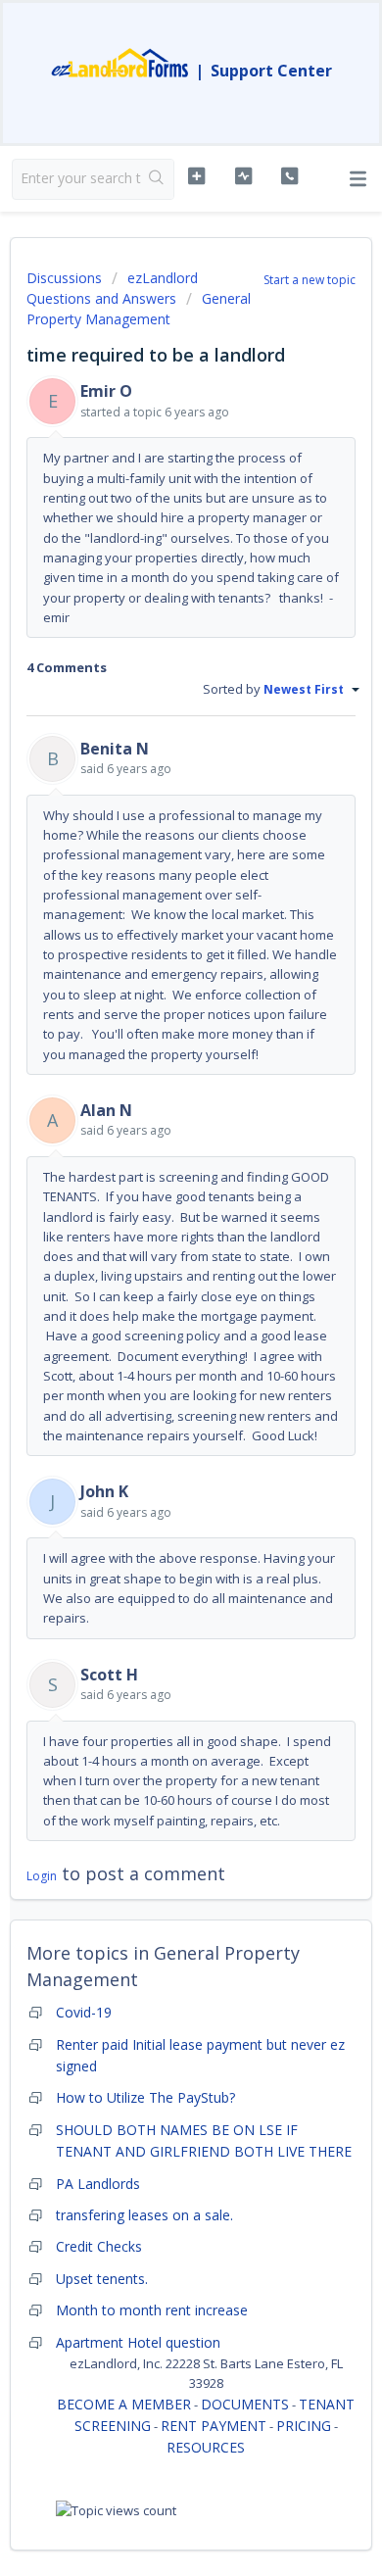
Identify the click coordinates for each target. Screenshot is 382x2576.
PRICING (304, 2426)
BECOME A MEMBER (124, 2404)
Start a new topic (310, 280)
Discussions (64, 278)
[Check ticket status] (243, 176)
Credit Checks (99, 2246)
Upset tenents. (102, 2279)
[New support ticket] (196, 176)
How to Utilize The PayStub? (145, 2097)
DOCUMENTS (245, 2404)
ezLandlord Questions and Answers (112, 288)
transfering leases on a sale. (144, 2215)
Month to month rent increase (152, 2310)
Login (42, 1876)
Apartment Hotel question (138, 2342)
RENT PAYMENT (214, 2426)
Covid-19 (84, 2012)
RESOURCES (206, 2447)
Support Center (271, 71)
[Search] (157, 179)
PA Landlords (98, 2184)
